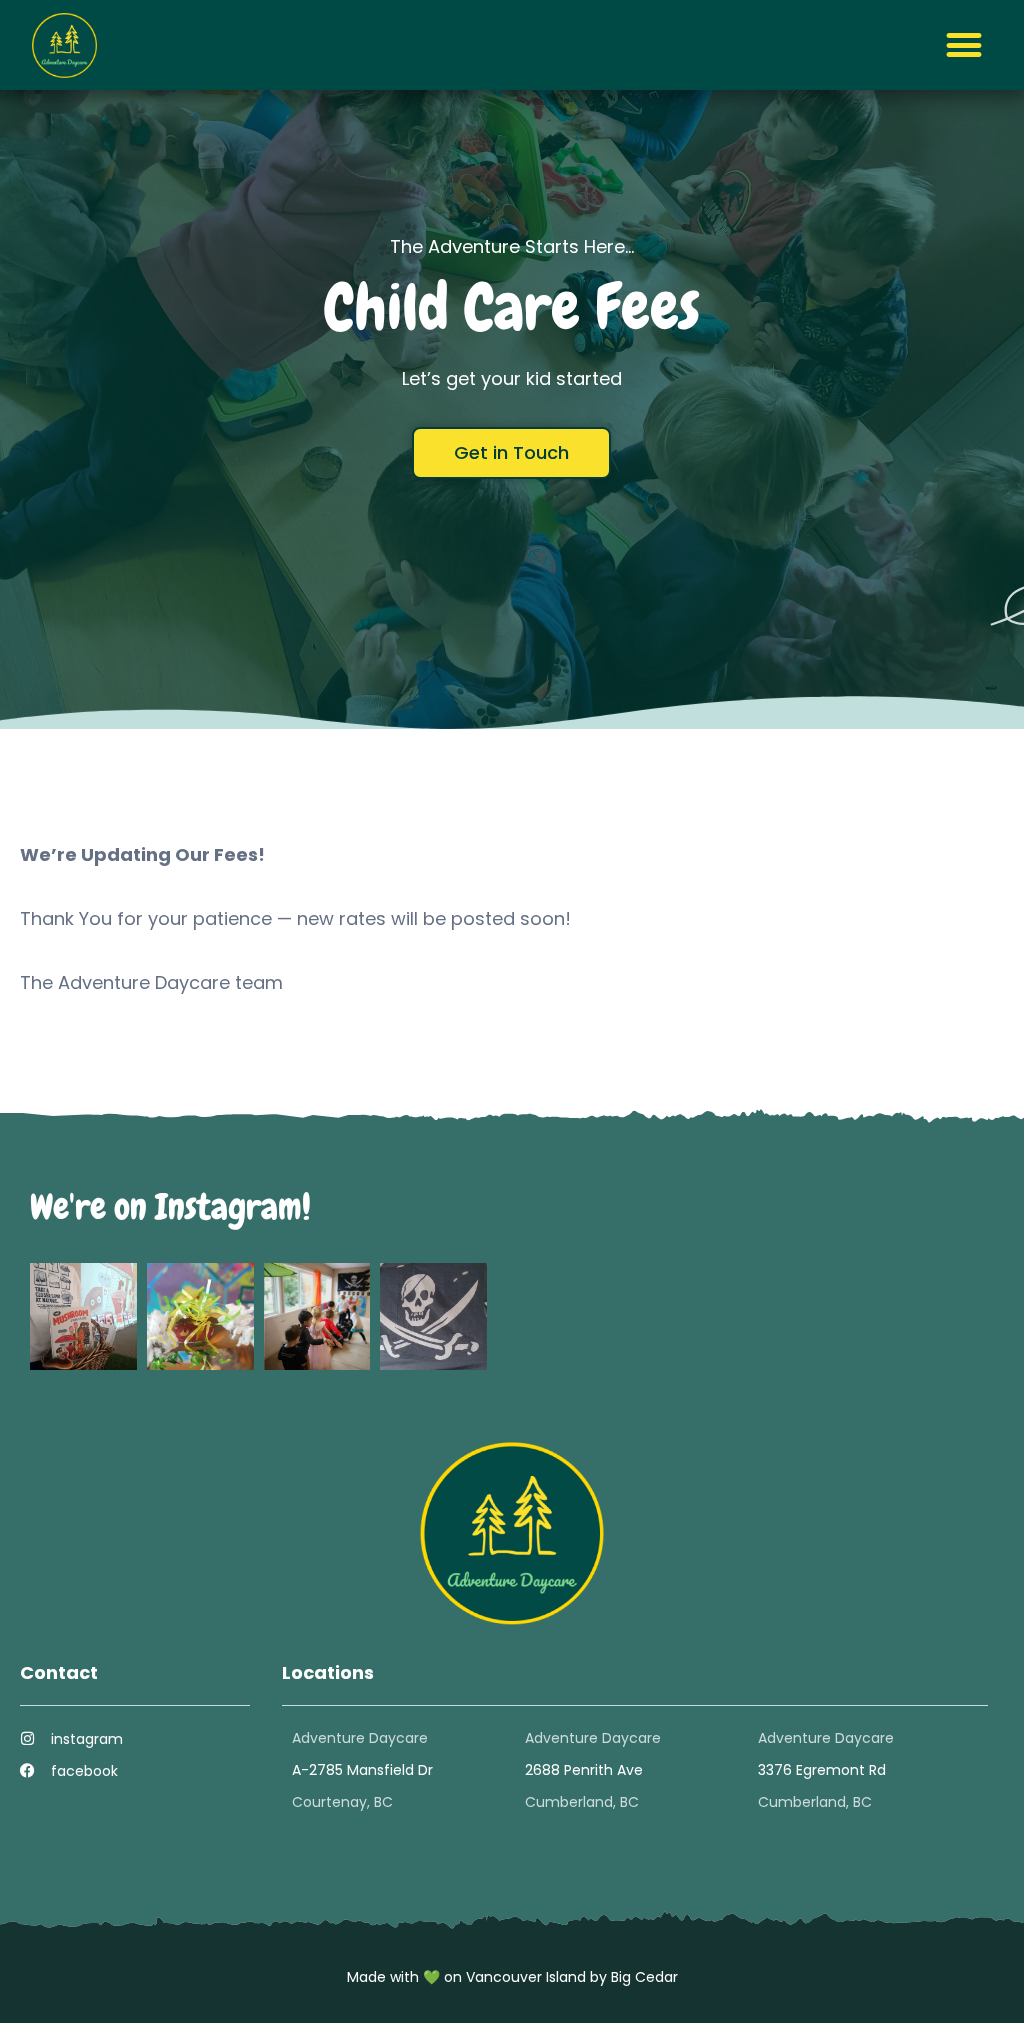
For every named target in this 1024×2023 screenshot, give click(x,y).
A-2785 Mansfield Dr (362, 1770)
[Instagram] (27, 1738)
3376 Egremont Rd (822, 1770)
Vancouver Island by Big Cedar (572, 1977)
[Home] (64, 45)
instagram (87, 1739)
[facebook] (27, 1770)
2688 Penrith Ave (584, 1770)
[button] (963, 45)
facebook (84, 1771)
